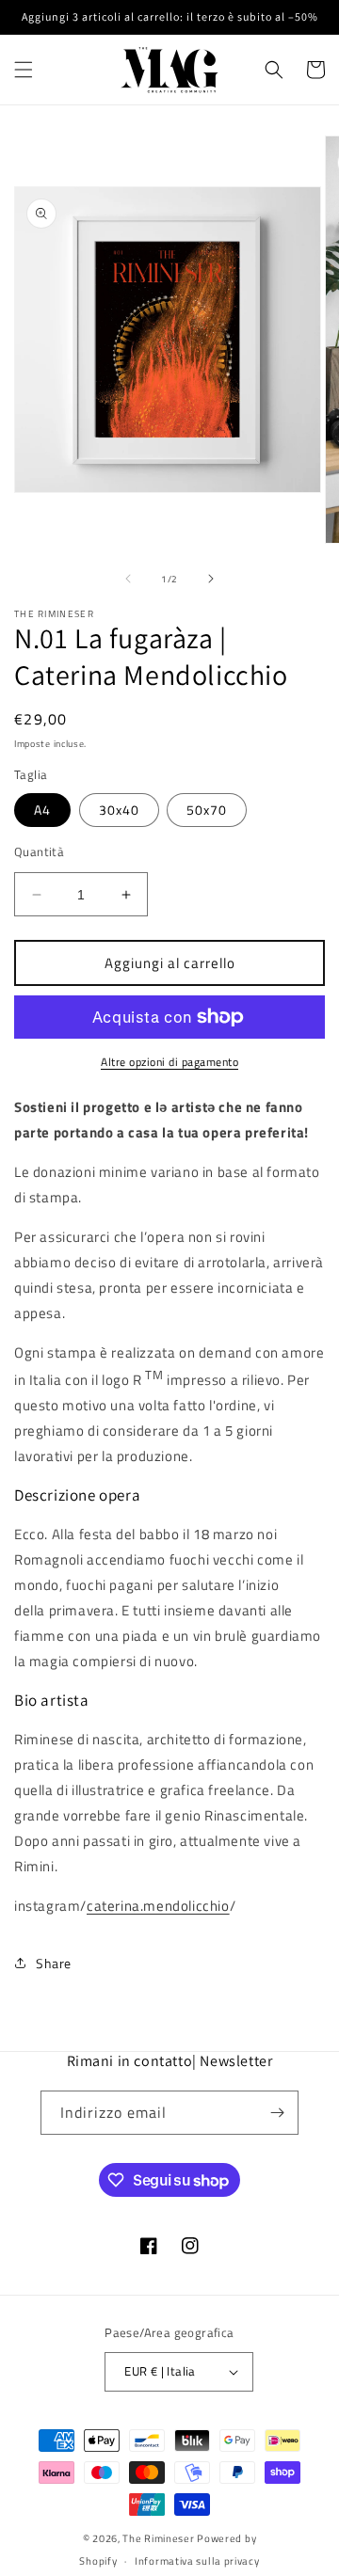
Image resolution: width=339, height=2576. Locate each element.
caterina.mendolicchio (158, 1906)
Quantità (39, 852)
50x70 (207, 810)
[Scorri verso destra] (211, 579)
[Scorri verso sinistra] (128, 579)
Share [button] (54, 1963)
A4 (42, 810)
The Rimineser (158, 2538)
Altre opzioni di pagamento (169, 1062)
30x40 (119, 810)
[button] (24, 70)
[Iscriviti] (277, 2113)
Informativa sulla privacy (197, 2561)
